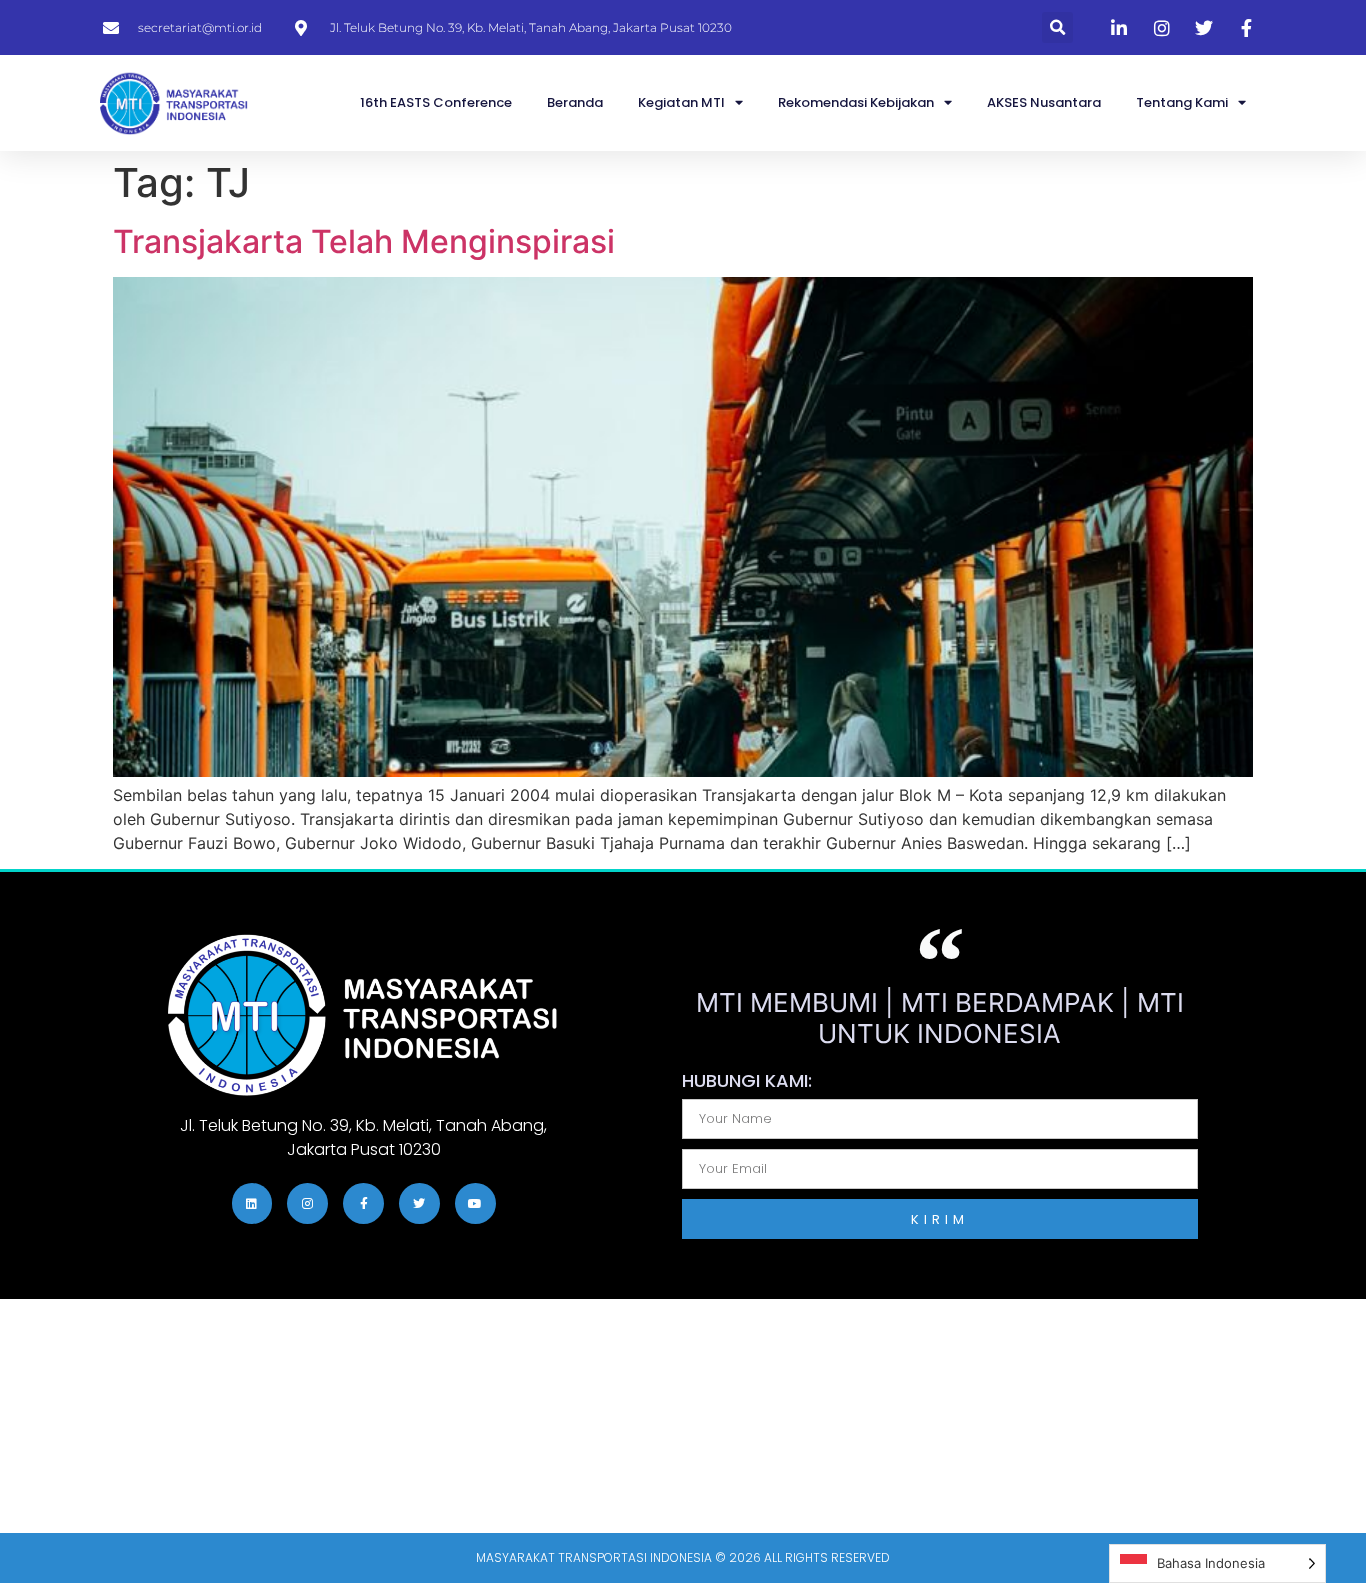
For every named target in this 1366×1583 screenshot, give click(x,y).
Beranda (575, 102)
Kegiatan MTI (681, 102)
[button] (1057, 27)
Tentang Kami (1182, 102)
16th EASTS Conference (436, 102)
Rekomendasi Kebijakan (856, 102)
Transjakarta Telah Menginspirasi (364, 241)
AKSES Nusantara (1044, 102)
